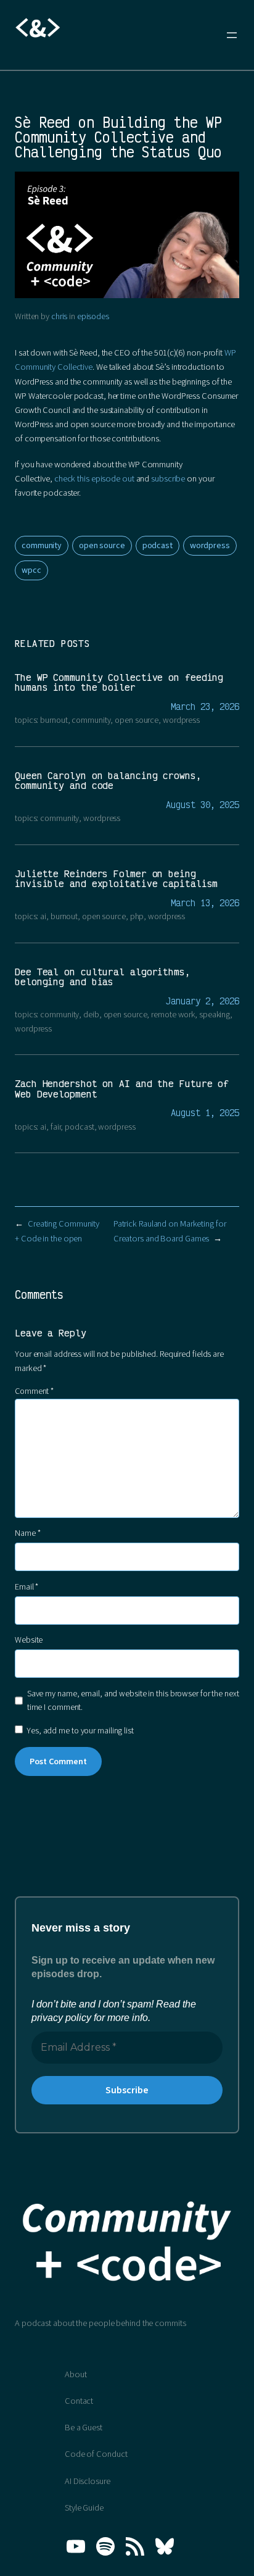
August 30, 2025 (203, 805)
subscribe (168, 479)
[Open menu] (232, 35)
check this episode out (94, 479)
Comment (34, 1391)
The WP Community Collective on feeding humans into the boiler (119, 683)
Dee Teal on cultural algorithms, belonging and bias (103, 977)
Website (29, 1640)
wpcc (31, 570)
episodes (93, 317)
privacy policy (61, 2018)
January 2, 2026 (203, 1001)
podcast (158, 546)
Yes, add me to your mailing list (79, 1731)
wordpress (210, 546)
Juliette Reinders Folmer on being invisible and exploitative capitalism (116, 879)
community (42, 546)
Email (27, 1587)
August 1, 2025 (205, 1113)
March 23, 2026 (205, 707)
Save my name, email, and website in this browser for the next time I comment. (133, 1701)
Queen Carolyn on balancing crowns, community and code (108, 781)
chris (59, 317)
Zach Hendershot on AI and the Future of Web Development (122, 1089)
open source (102, 546)
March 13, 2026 (205, 903)
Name (27, 1533)
